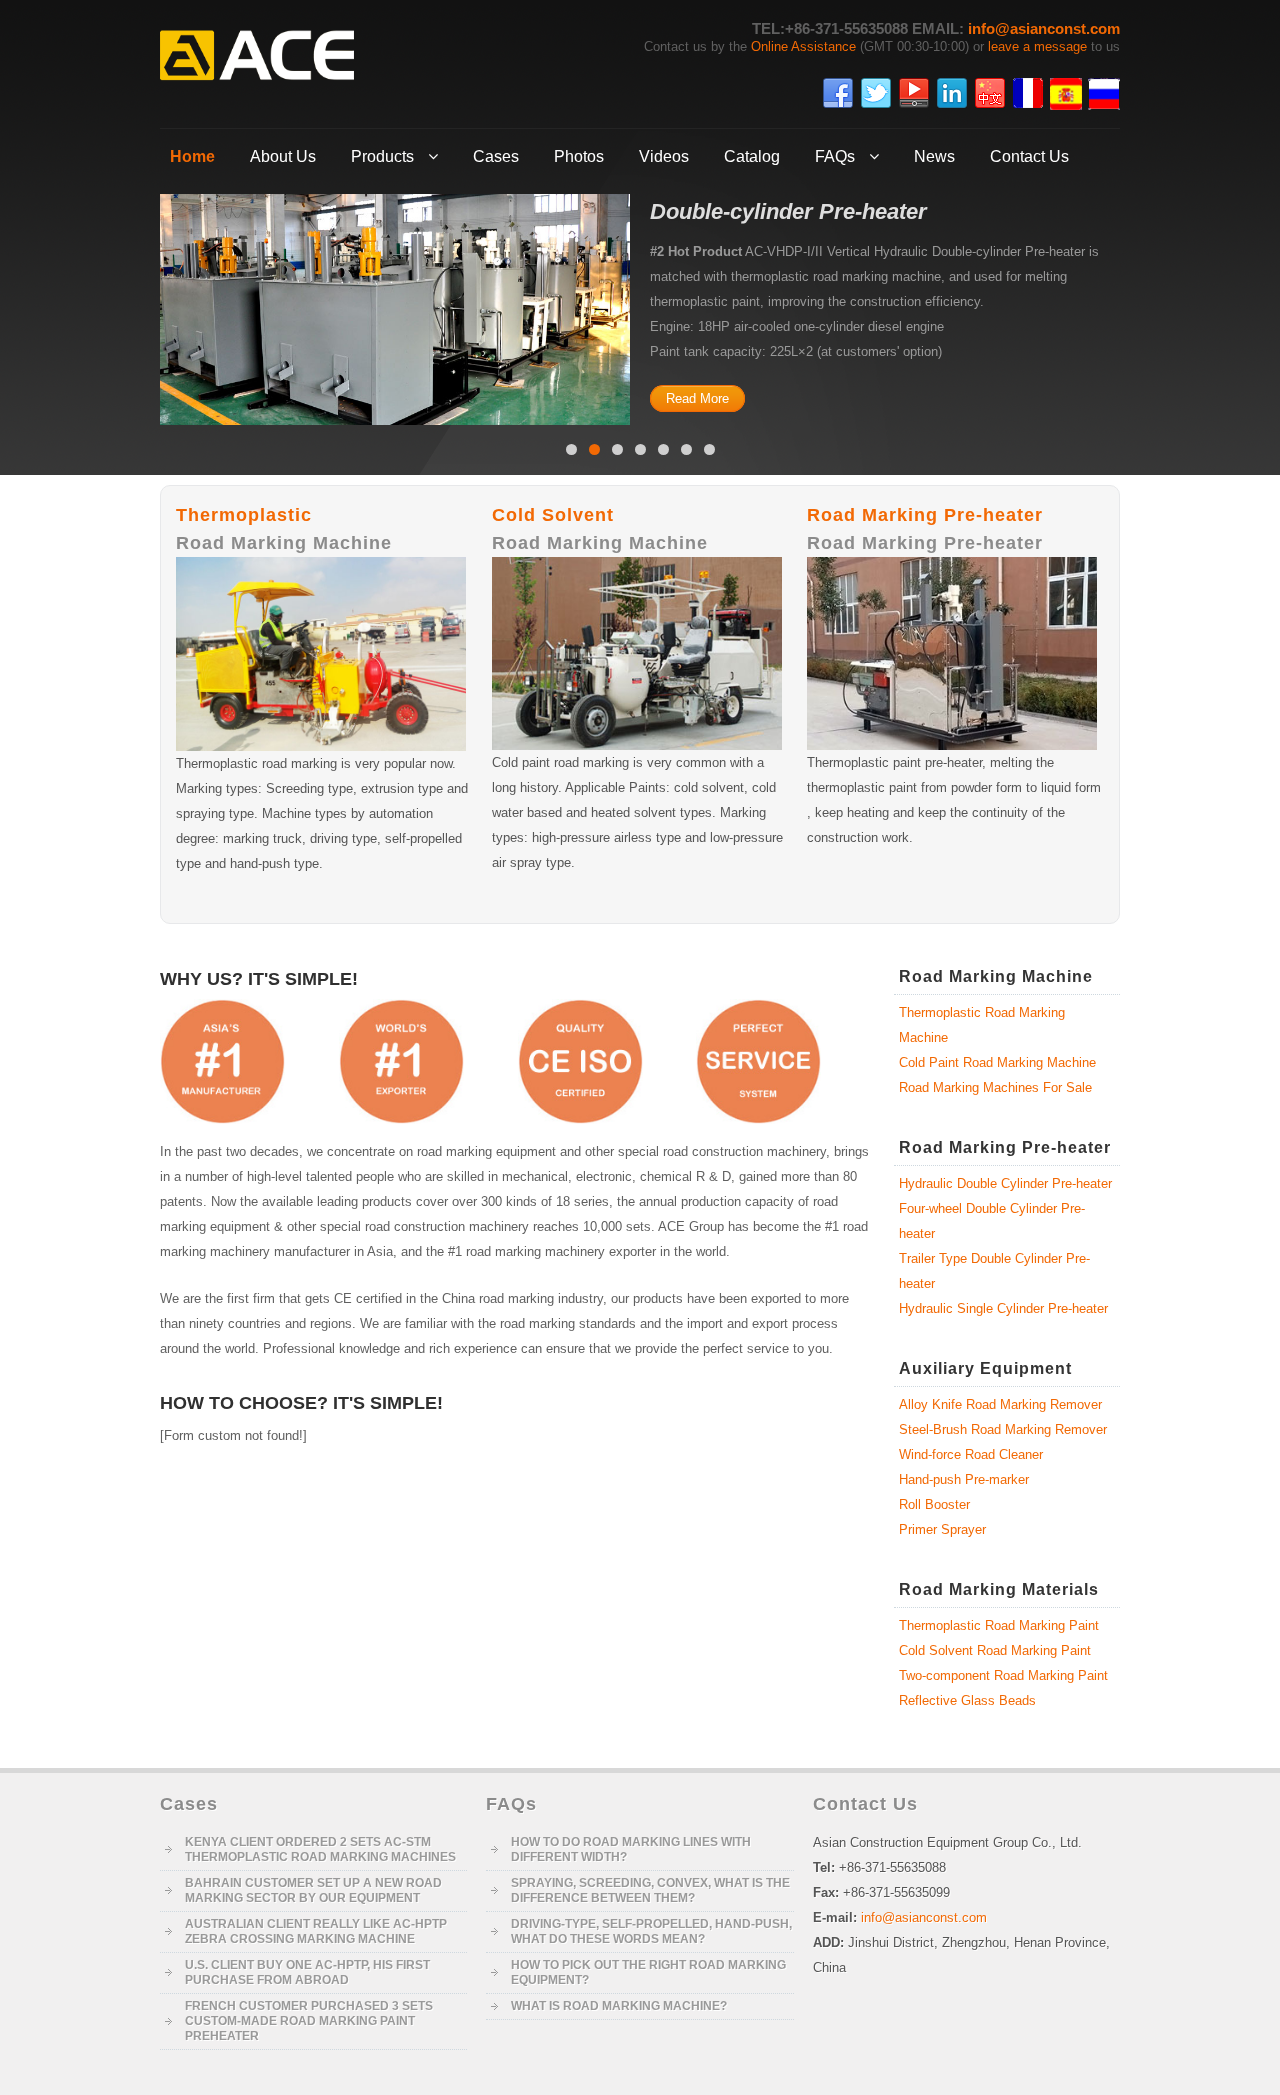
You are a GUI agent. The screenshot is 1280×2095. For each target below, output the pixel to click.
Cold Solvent (553, 515)
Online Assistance (803, 46)
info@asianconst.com (1044, 28)
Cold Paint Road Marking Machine (997, 1062)
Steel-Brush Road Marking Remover (1003, 1429)
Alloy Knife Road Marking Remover (1000, 1404)
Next (1135, 305)
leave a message (1037, 46)
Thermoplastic (244, 515)
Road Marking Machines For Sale (995, 1087)
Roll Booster (934, 1504)
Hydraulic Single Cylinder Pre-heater (1003, 1308)
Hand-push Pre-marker (964, 1479)
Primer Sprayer (942, 1529)
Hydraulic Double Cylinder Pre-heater (1005, 1183)
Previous (145, 305)
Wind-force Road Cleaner (971, 1454)
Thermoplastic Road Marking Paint (999, 1625)
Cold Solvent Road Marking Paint (995, 1650)
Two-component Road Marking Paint (1003, 1675)
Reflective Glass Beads (967, 1700)
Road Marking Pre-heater (925, 515)
